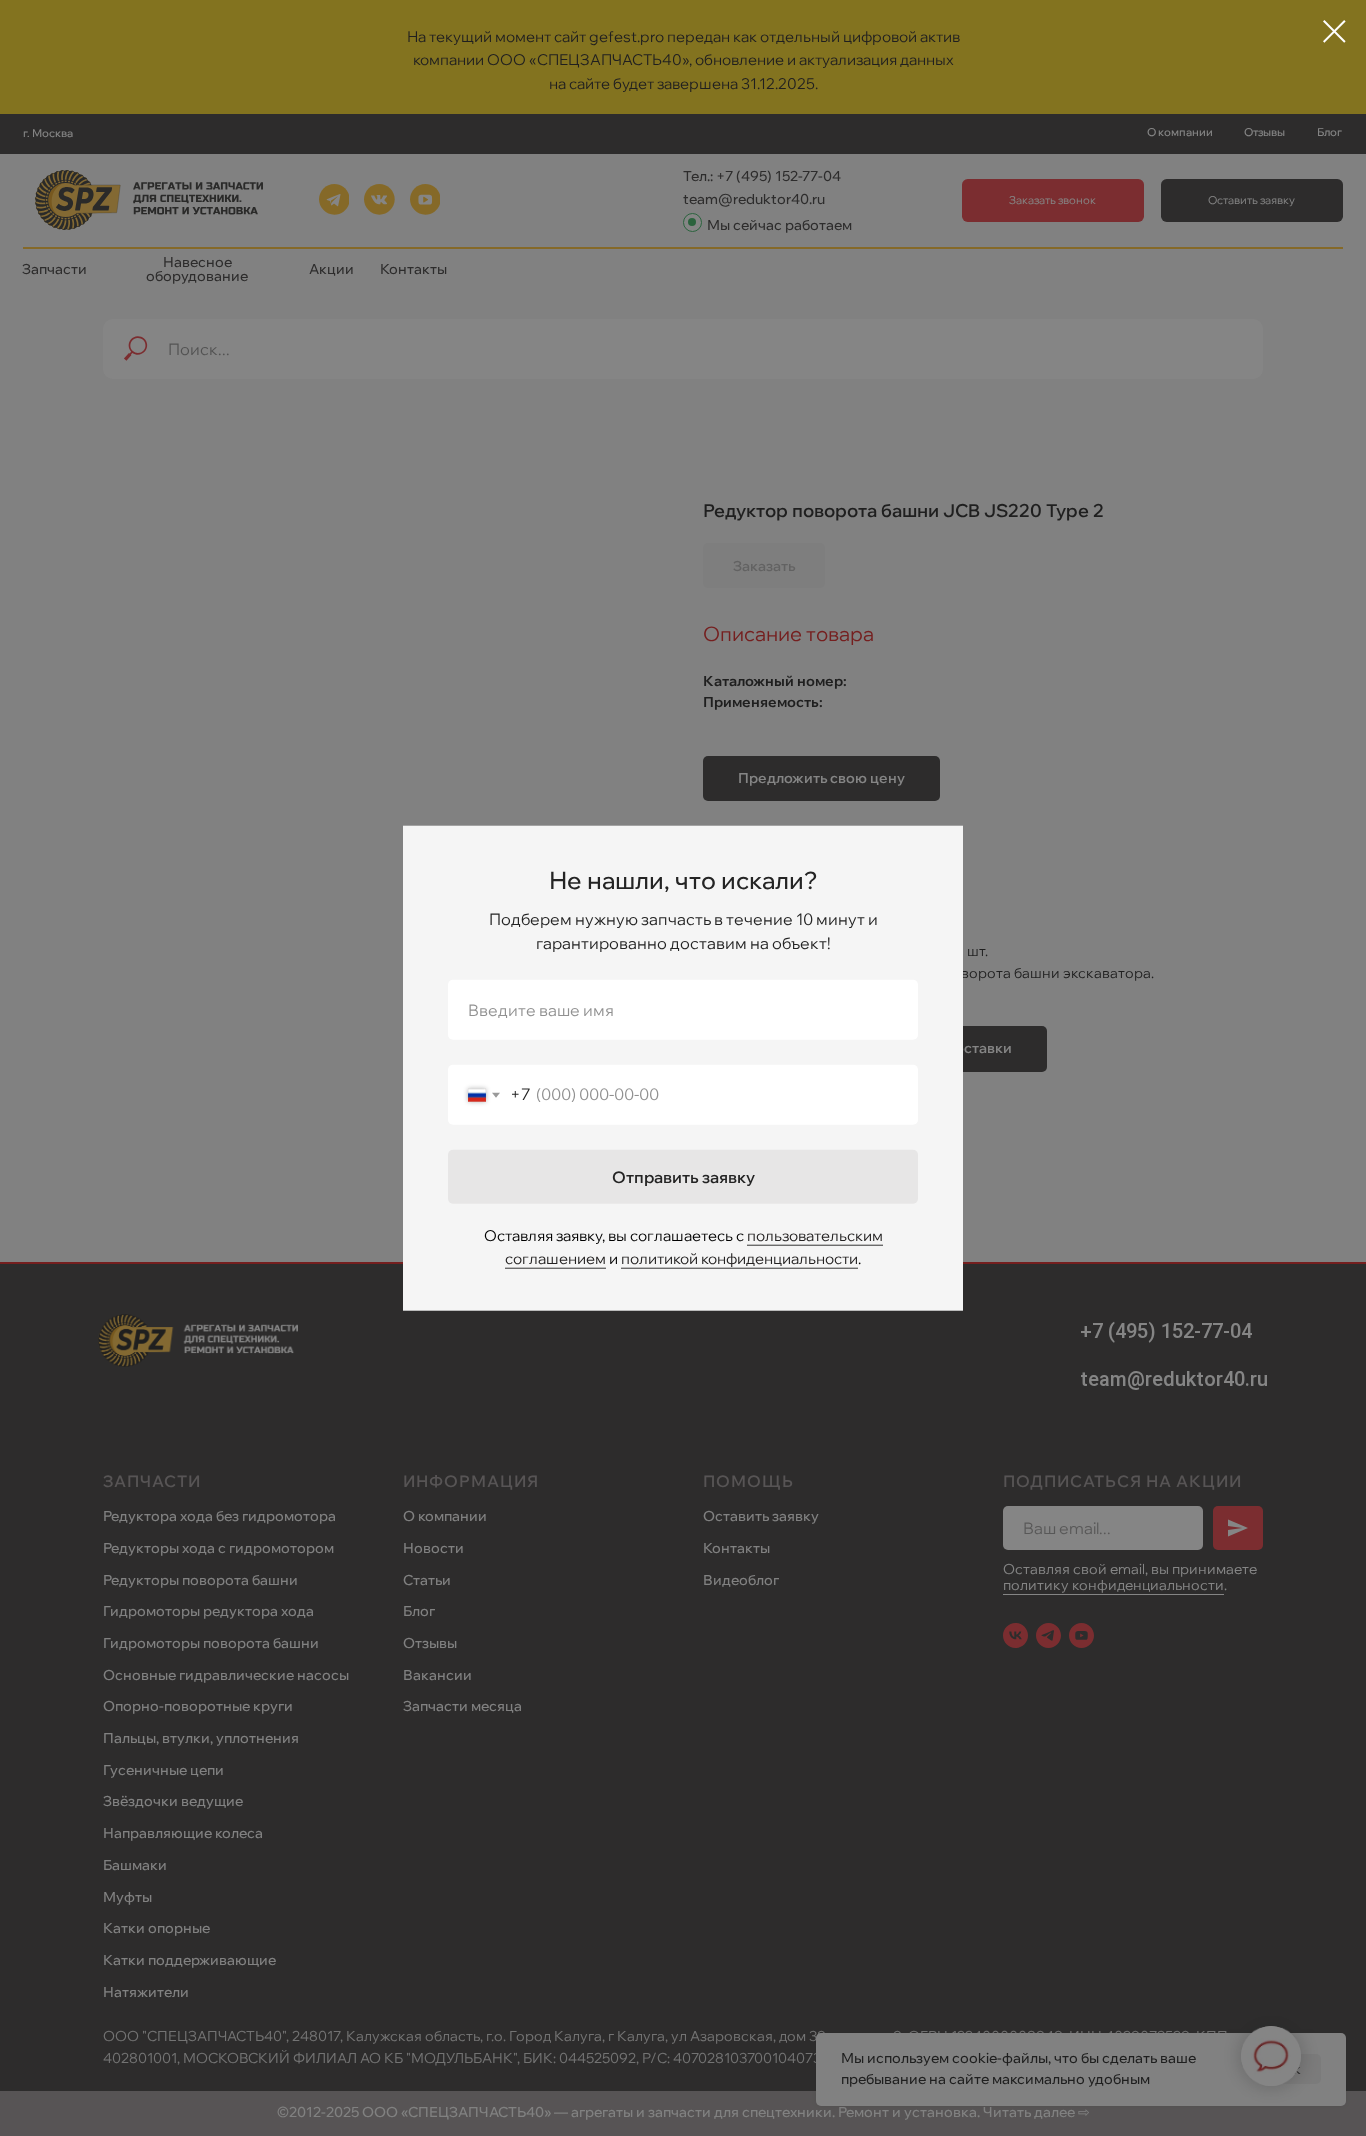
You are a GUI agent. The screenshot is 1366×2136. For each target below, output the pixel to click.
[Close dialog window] (1334, 31)
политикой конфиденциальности (739, 1258)
